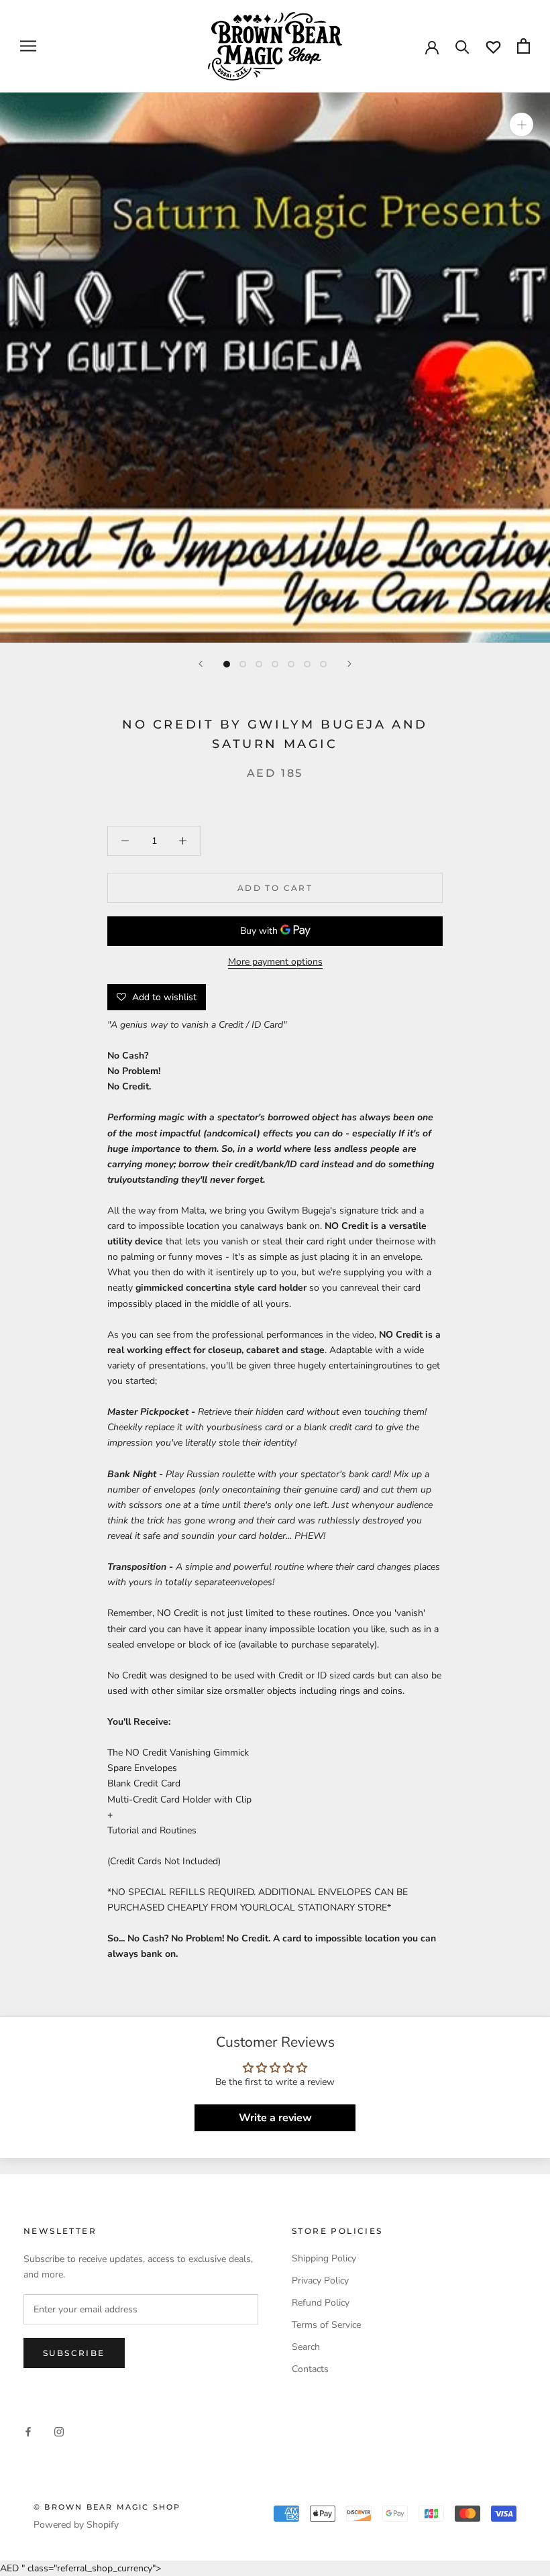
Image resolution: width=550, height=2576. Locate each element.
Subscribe (74, 2353)
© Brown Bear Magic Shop (107, 2507)
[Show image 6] (307, 664)
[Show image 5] (291, 664)
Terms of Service (326, 2325)
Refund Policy (321, 2303)
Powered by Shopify (76, 2525)
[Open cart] (524, 46)
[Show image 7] (323, 664)
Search (306, 2347)
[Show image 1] (227, 664)
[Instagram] (59, 2431)
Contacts (310, 2369)
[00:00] (275, 368)
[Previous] (201, 664)
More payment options (275, 962)
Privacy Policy (320, 2280)
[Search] (462, 46)
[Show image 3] (259, 664)
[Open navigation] (28, 46)
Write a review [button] (275, 2118)
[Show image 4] (275, 664)
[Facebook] (28, 2431)
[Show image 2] (243, 664)
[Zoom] (521, 124)
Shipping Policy (324, 2258)
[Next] (349, 664)
